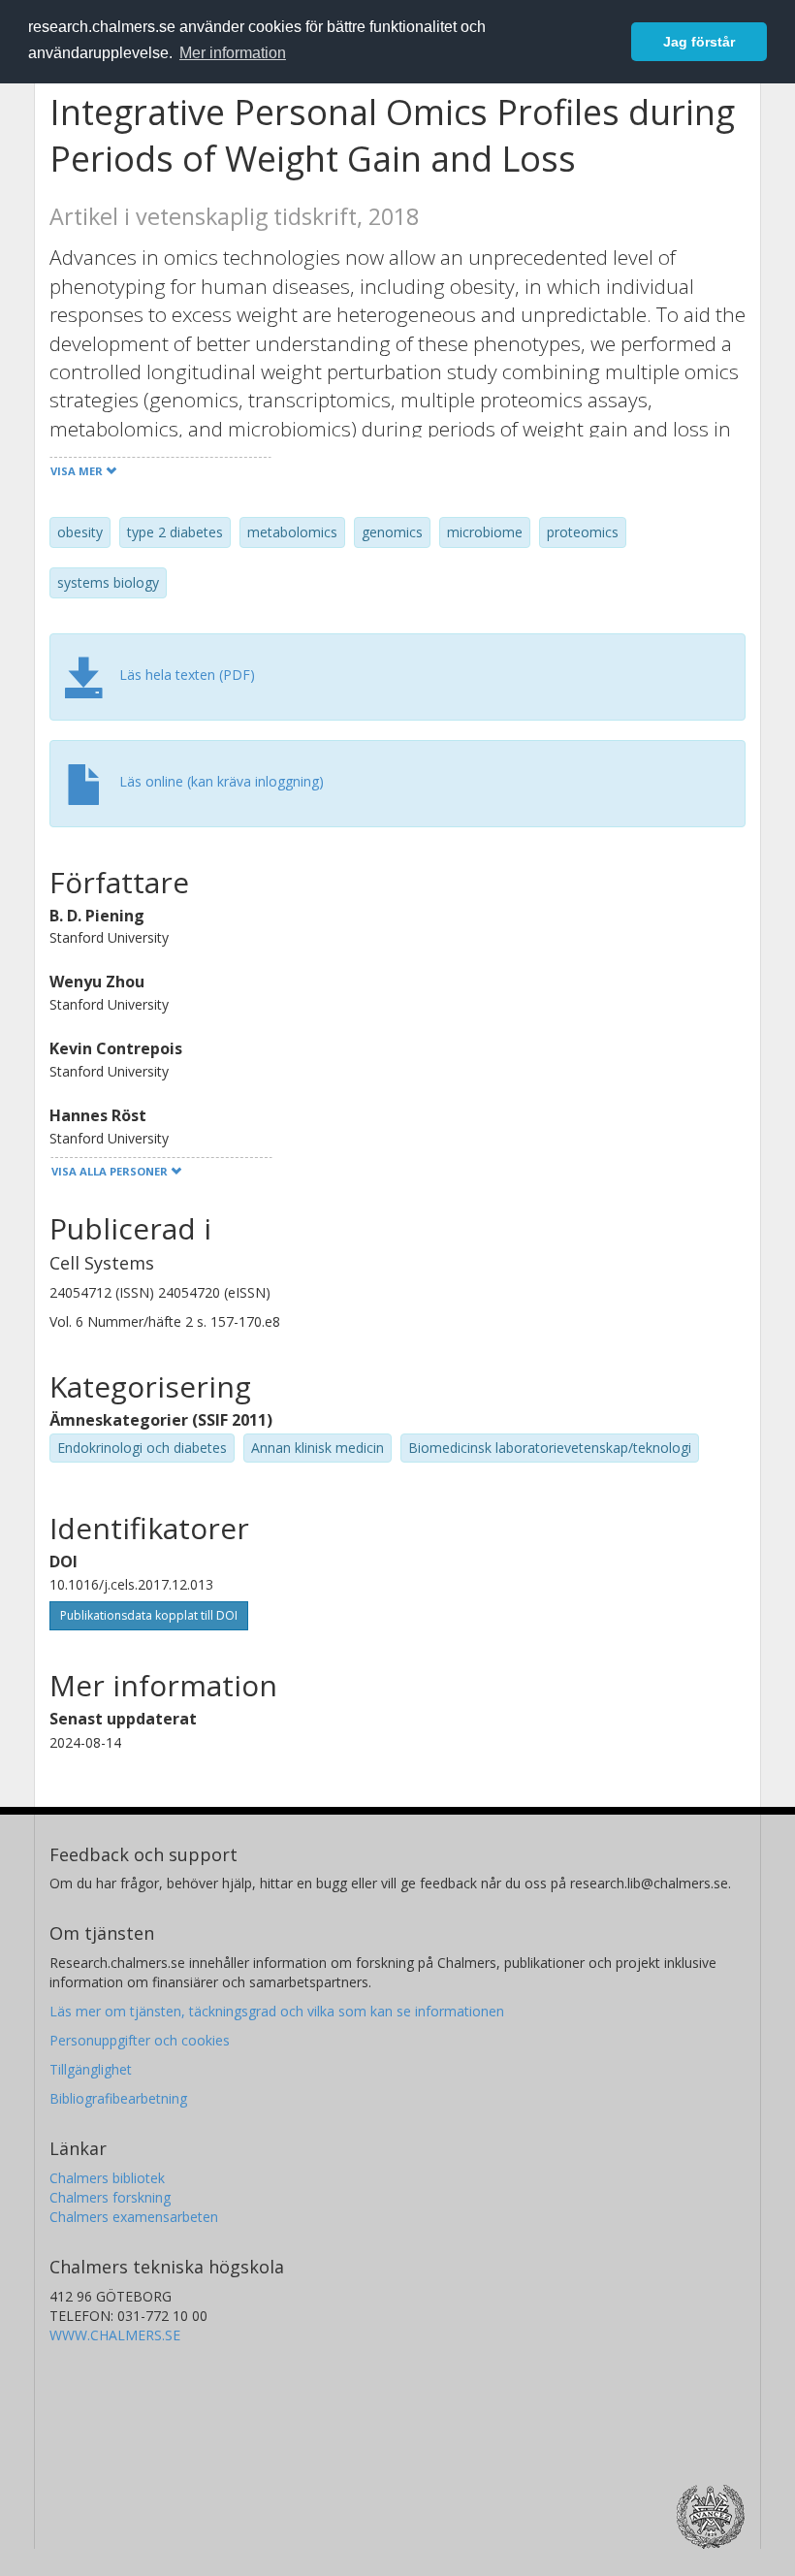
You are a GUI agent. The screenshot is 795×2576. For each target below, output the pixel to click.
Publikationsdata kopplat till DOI (149, 1615)
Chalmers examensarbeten (134, 2217)
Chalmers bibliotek (107, 2178)
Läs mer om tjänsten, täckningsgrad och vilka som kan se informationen (277, 2011)
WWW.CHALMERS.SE (115, 2335)
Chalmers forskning (110, 2197)
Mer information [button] (233, 53)
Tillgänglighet (91, 2069)
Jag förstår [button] (699, 42)
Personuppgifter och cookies (140, 2040)
